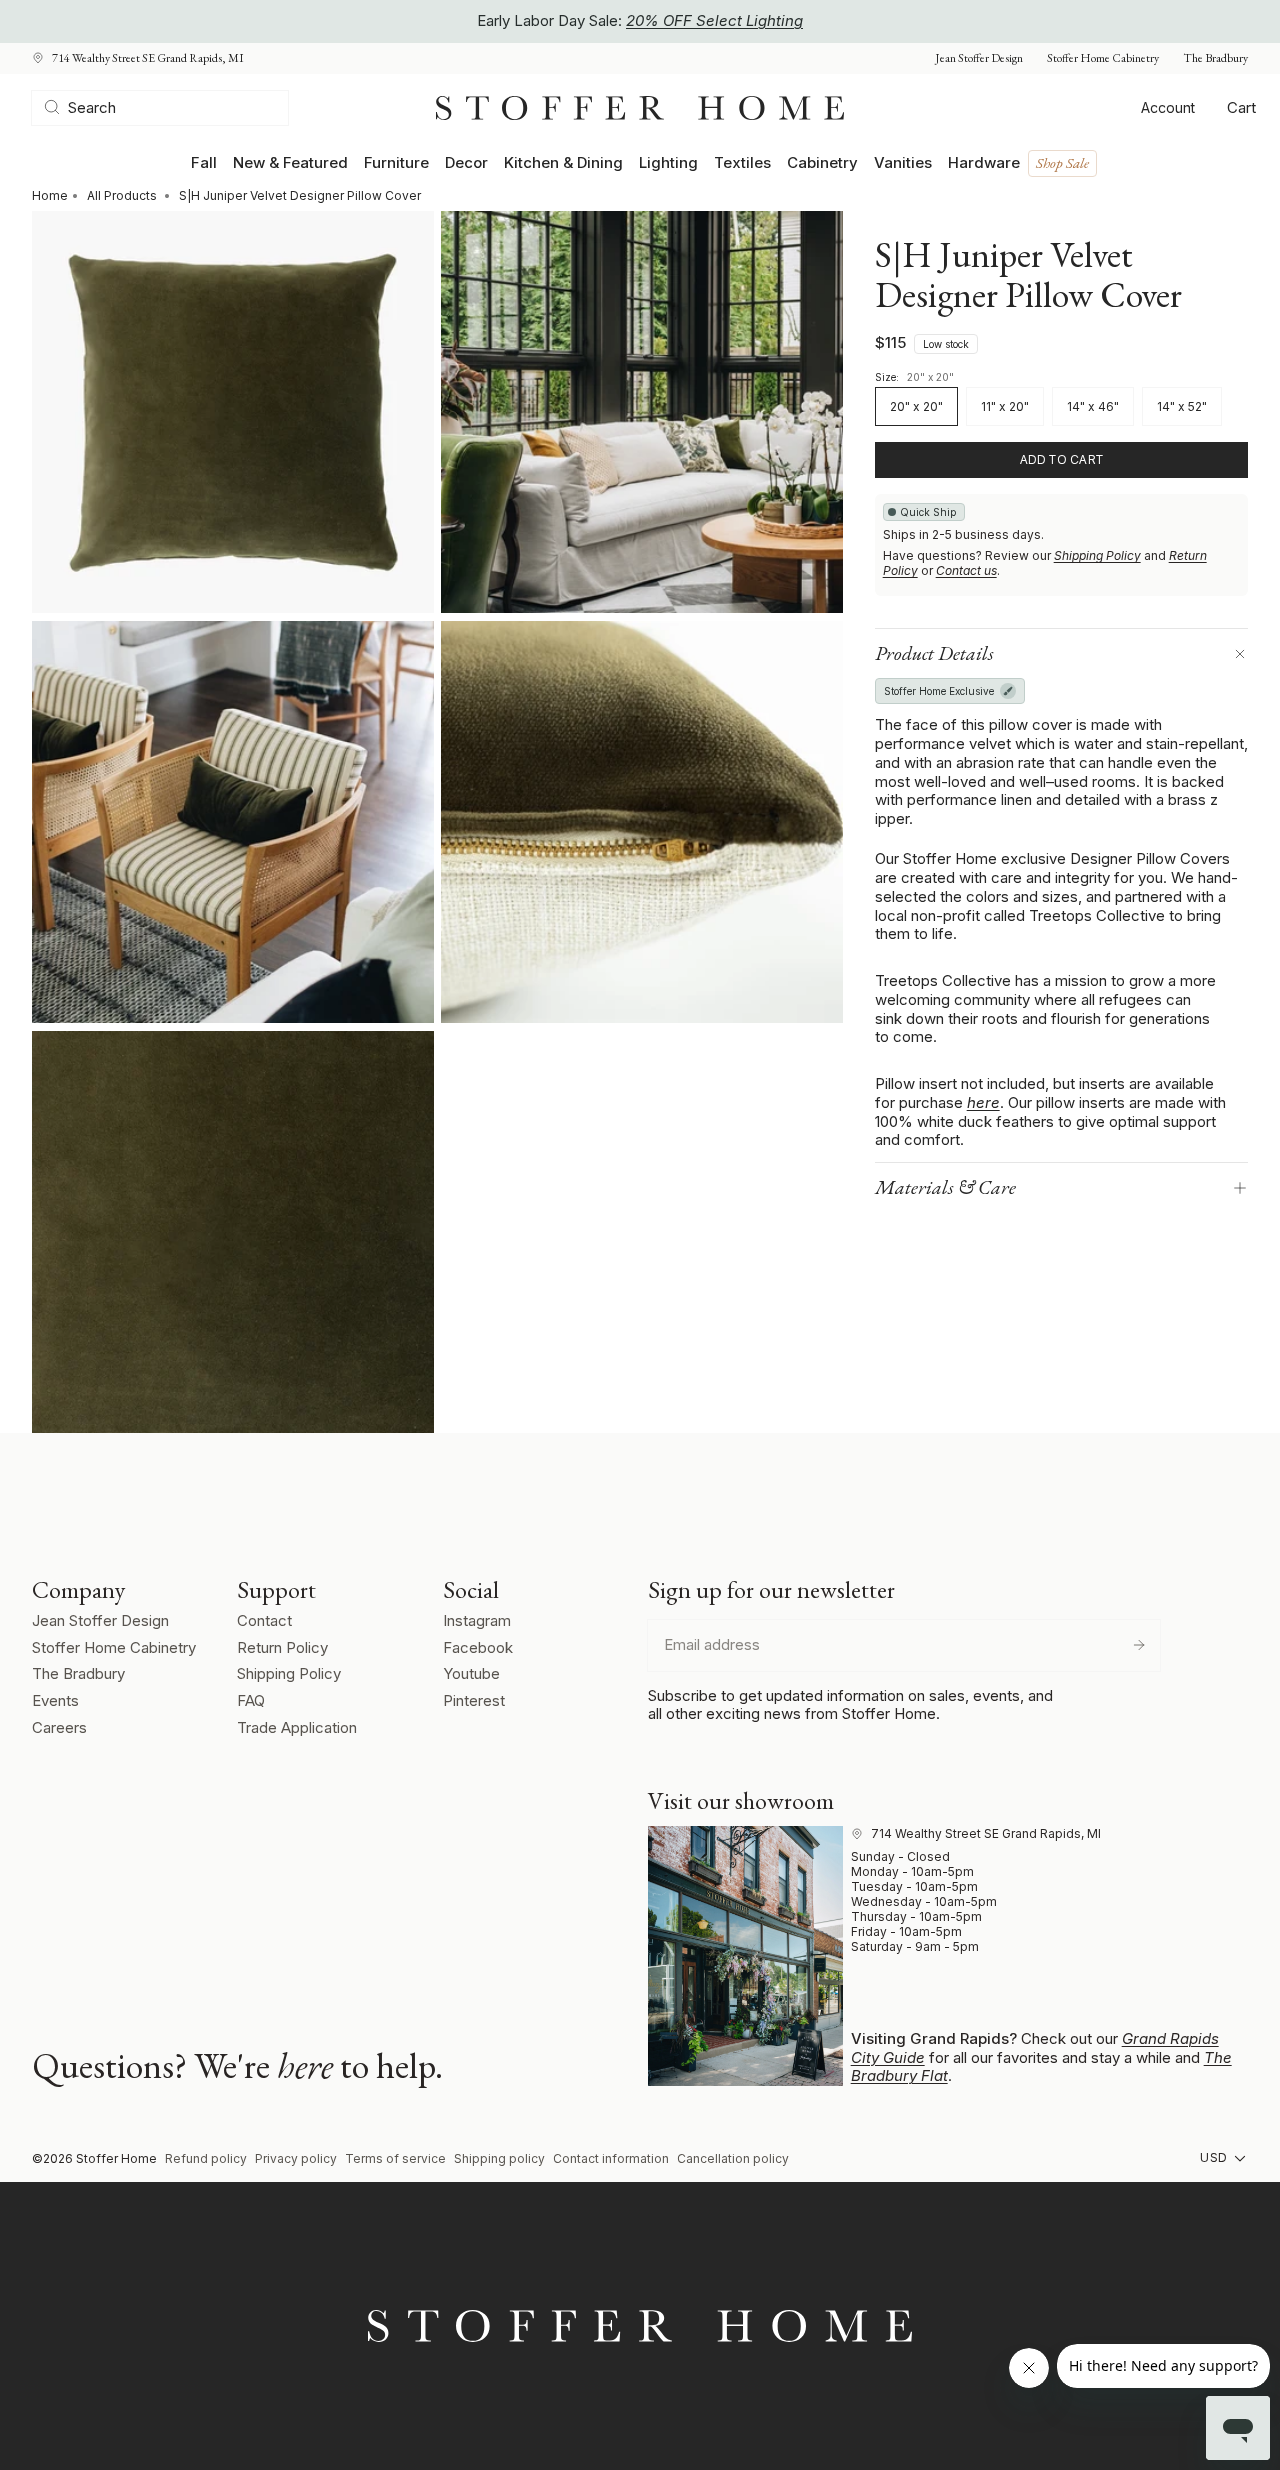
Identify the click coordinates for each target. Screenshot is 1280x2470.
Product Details (934, 653)
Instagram (477, 1620)
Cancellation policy (733, 2158)
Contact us (966, 570)
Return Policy (282, 1647)
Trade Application (297, 1727)
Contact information (611, 2158)
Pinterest (474, 1700)
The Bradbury (1215, 58)
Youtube (471, 1673)
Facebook (478, 1647)
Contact (264, 1620)
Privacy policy (296, 2158)
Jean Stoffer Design (979, 58)
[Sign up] (1139, 1645)
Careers (59, 1727)
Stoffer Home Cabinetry (1103, 58)
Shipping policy (499, 2158)
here (983, 1102)
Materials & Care (945, 1187)
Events (55, 1700)
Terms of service (395, 2158)
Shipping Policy (1097, 555)
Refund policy (206, 2158)
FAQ (251, 1700)
